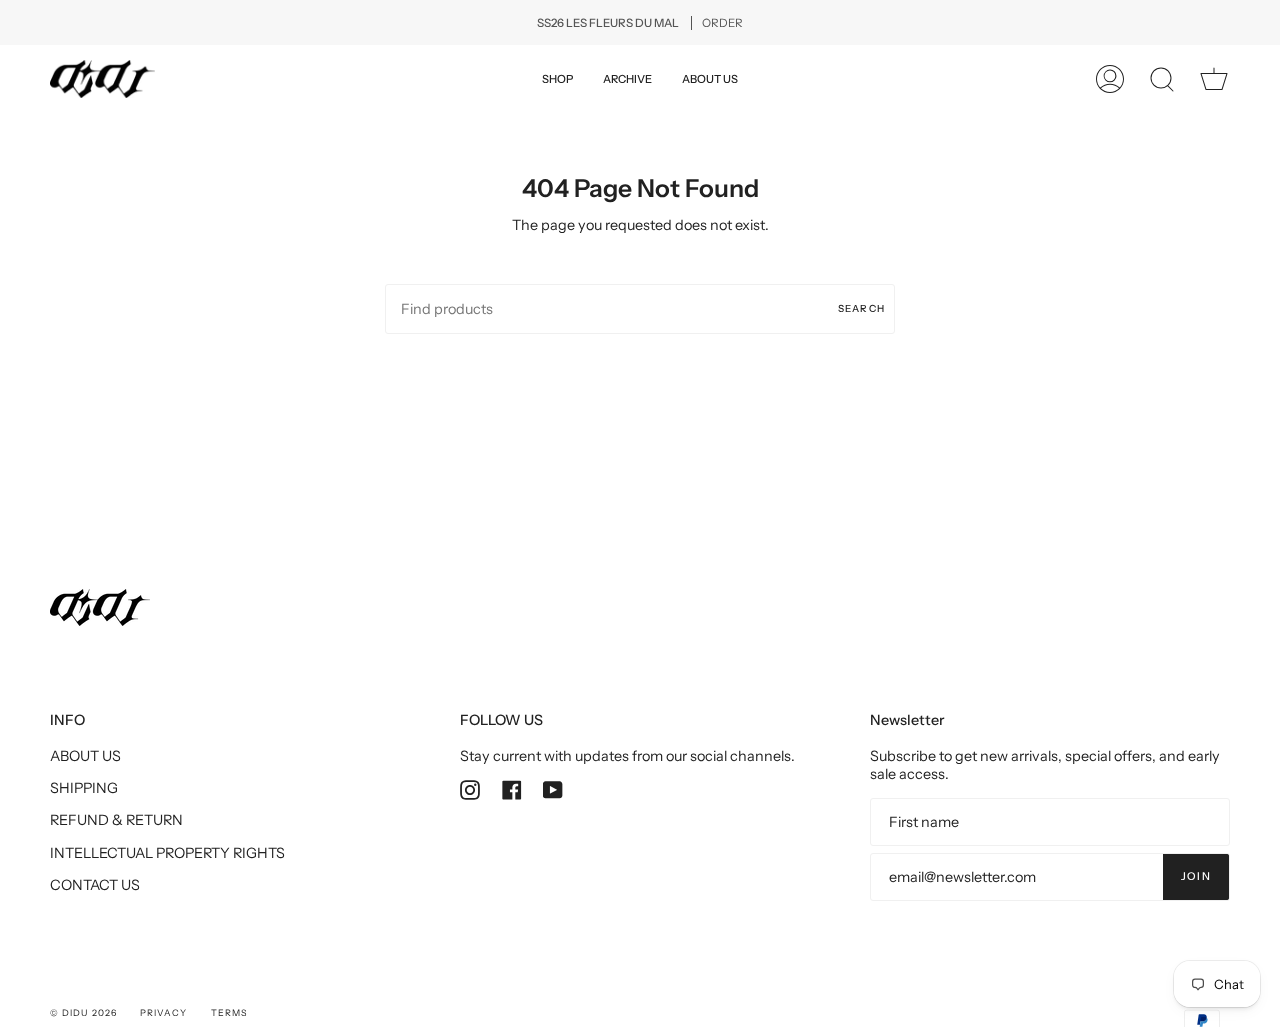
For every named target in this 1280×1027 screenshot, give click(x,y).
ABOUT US (85, 756)
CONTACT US (95, 885)
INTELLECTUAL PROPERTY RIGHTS (167, 853)
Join (1196, 876)
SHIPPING (84, 788)
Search (861, 308)
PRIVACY (164, 1012)
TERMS (229, 1012)
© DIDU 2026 (83, 1012)
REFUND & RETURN (116, 820)
